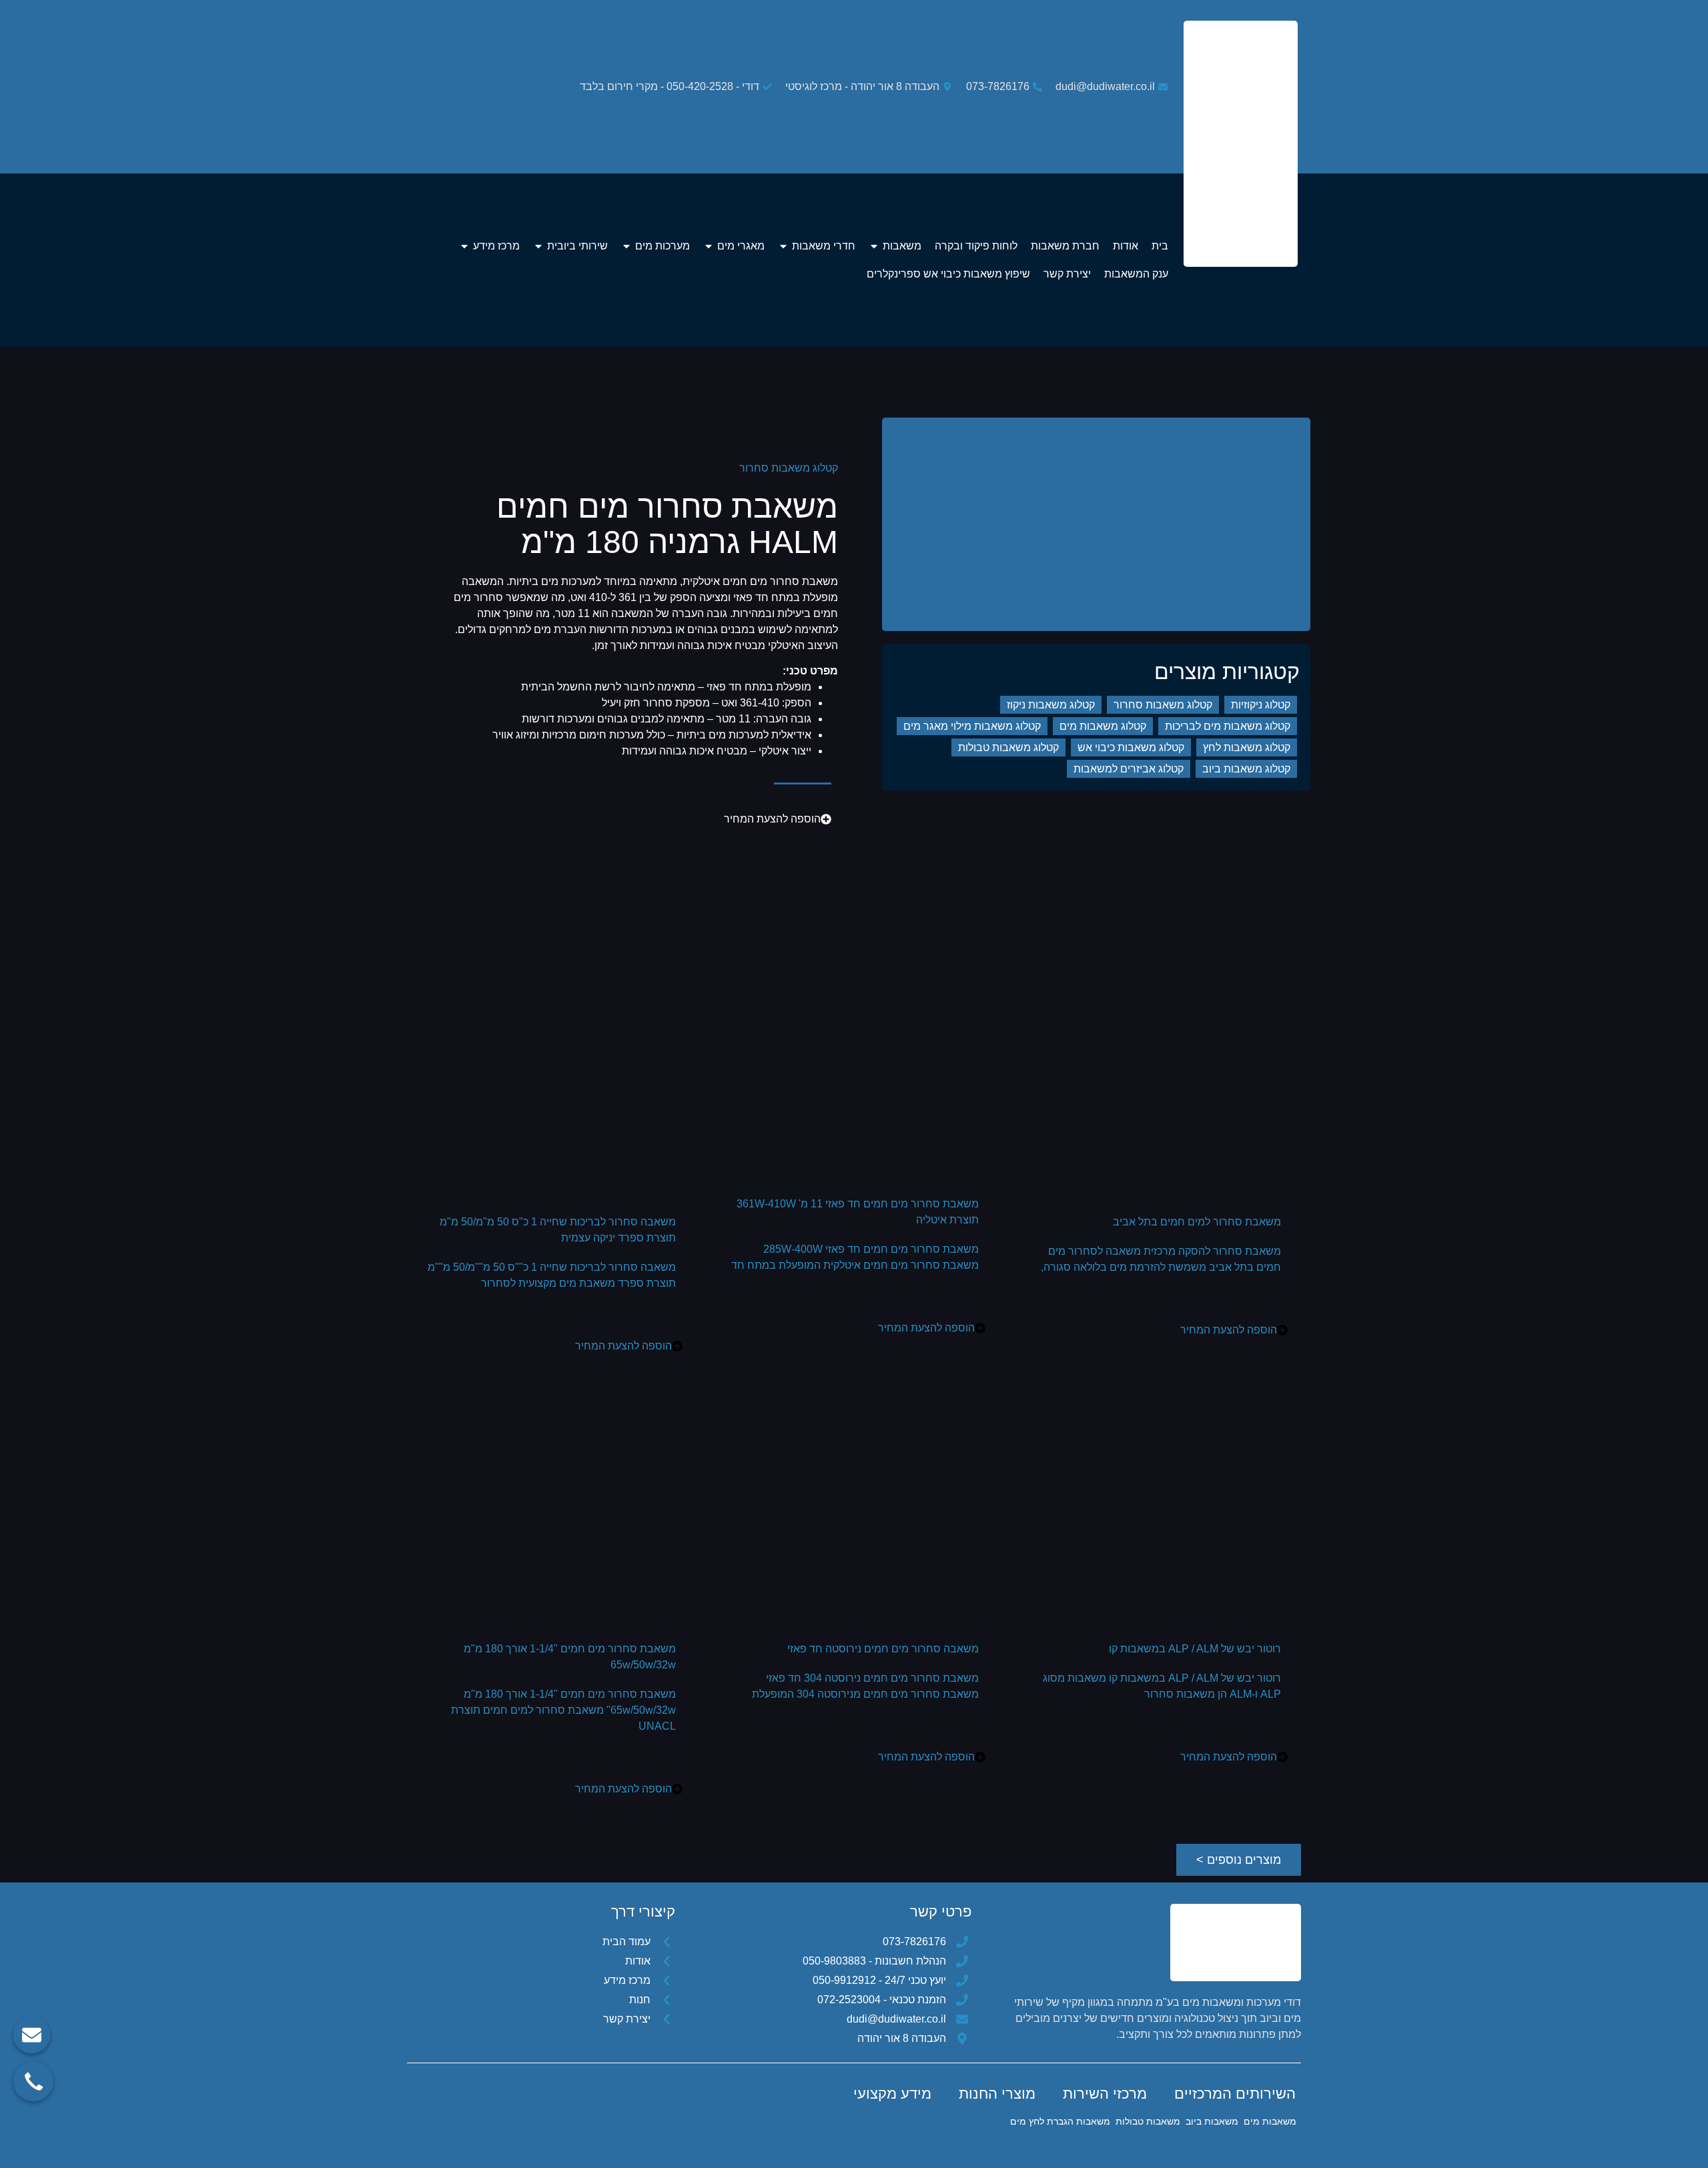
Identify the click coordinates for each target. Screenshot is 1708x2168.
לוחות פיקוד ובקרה (976, 246)
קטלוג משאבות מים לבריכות (1228, 726)
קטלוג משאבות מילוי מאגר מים (972, 726)
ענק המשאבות (1136, 274)
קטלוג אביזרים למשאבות (1129, 769)
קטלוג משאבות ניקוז (1051, 705)
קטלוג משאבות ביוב (1246, 769)
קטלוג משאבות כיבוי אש (1131, 747)
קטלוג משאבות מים (1103, 726)
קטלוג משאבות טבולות (1008, 747)
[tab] (1235, 2094)
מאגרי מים (741, 246)
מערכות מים (663, 246)
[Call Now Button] (33, 2081)
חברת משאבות (1065, 246)
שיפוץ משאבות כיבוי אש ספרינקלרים (948, 274)
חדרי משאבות (824, 246)
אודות (1126, 246)
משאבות (902, 246)
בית (1160, 246)
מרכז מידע (496, 246)
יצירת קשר (1067, 274)
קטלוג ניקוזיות (1261, 705)
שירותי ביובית (577, 246)
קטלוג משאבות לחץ (1247, 747)
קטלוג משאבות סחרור (789, 468)
